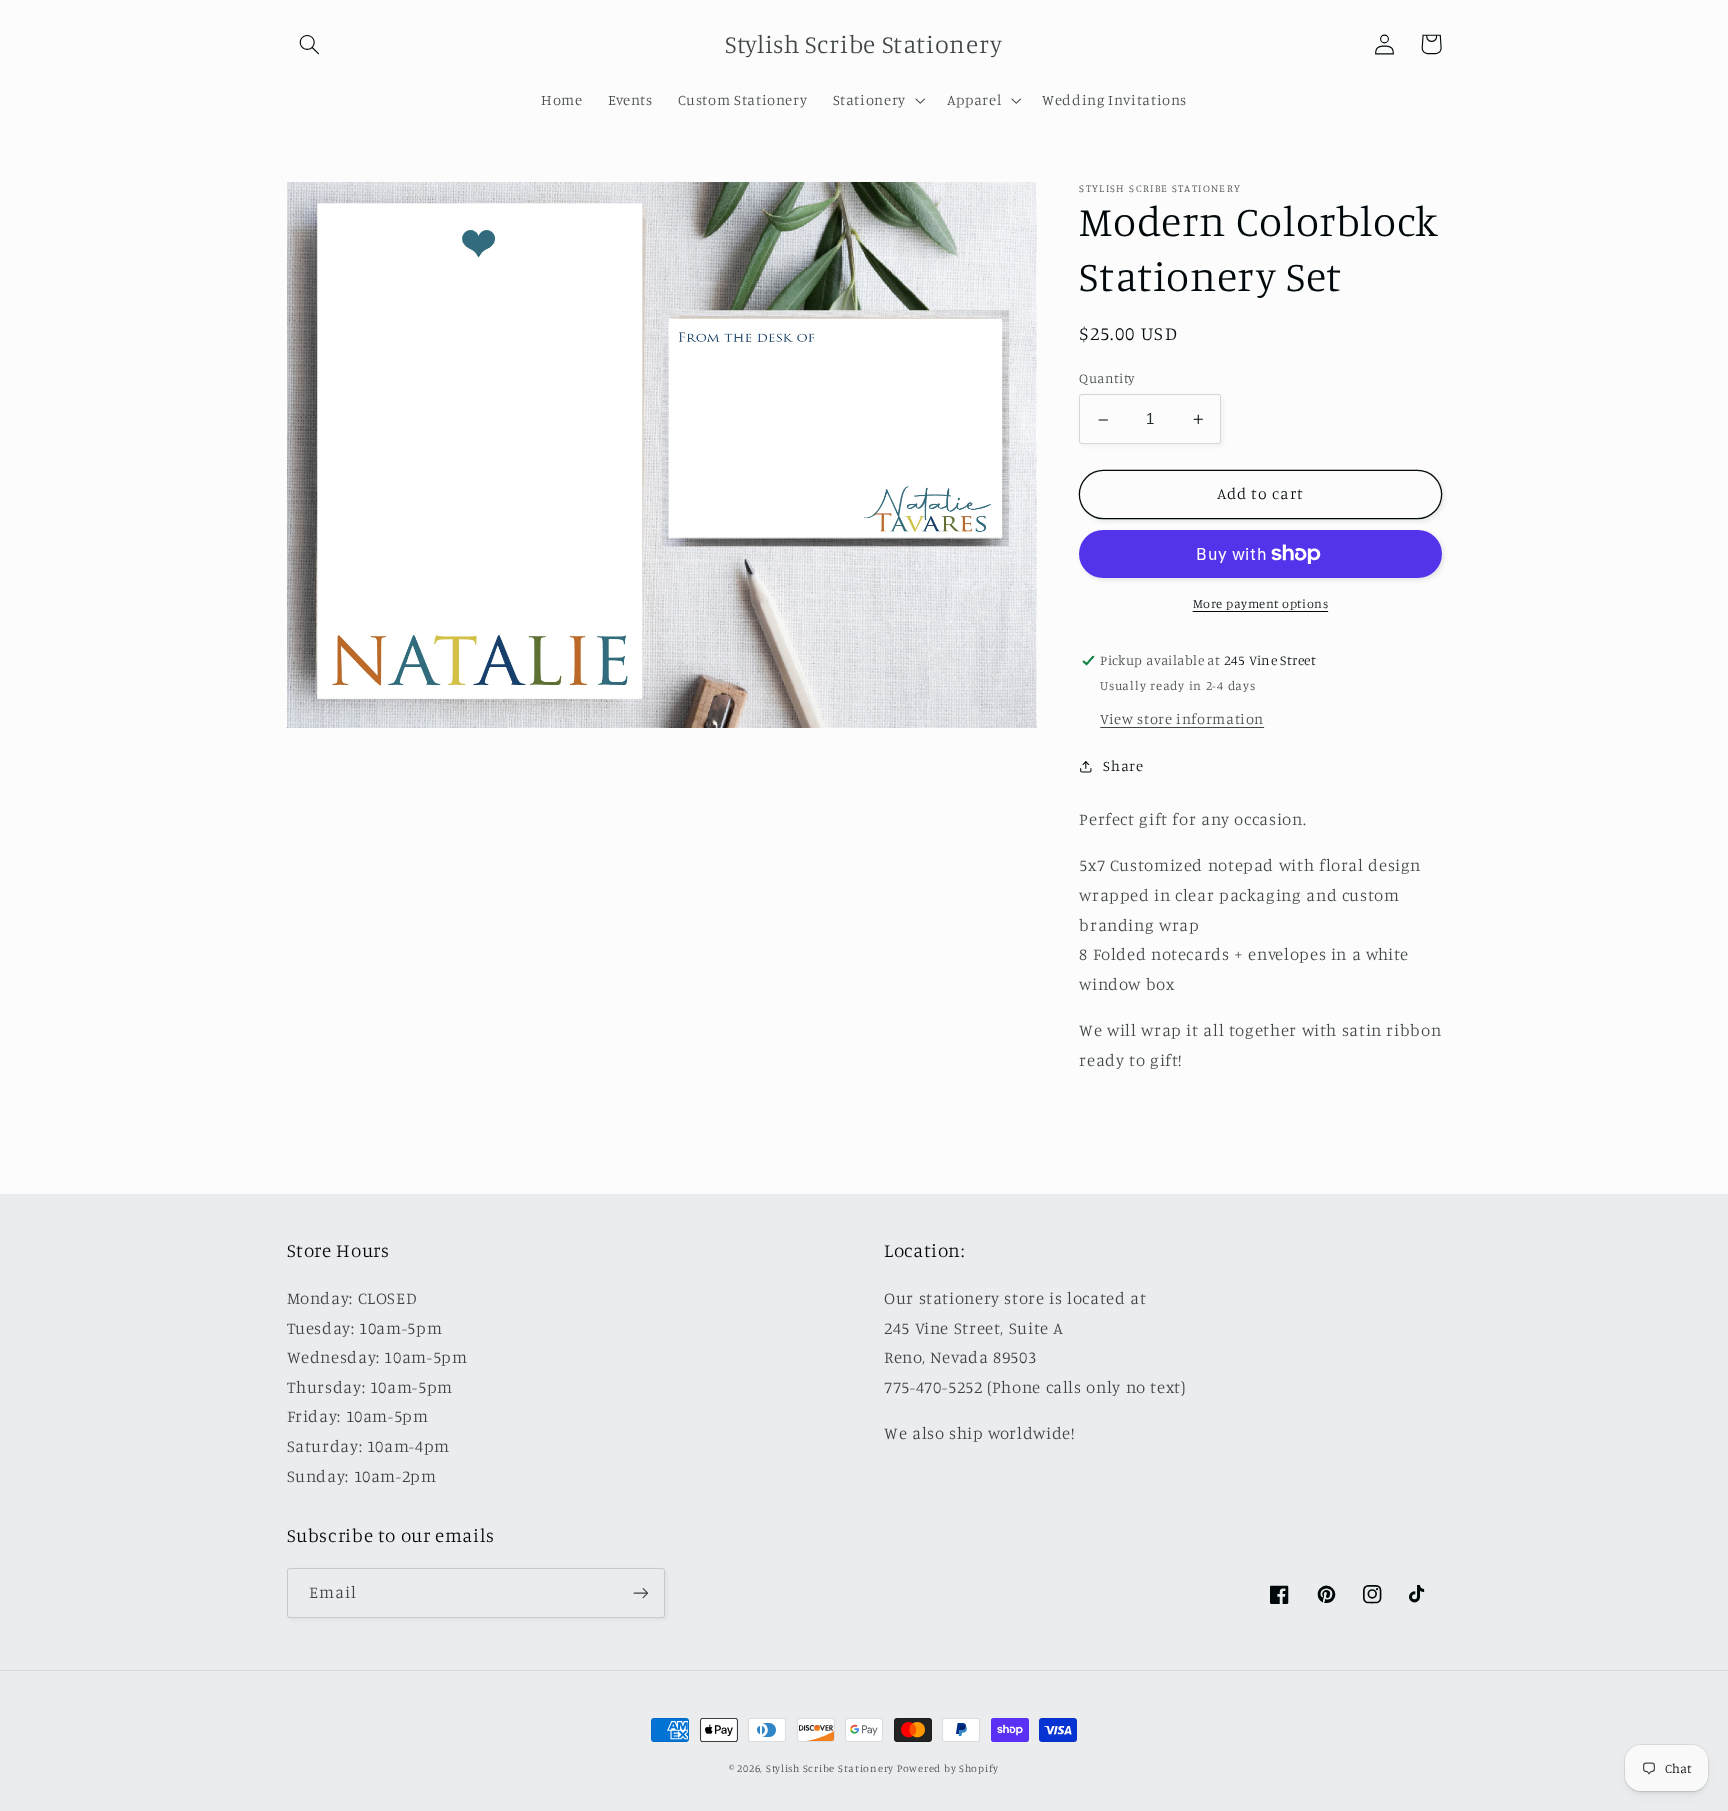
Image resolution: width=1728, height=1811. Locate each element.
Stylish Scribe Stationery (831, 1768)
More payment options (1261, 603)
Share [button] (1123, 766)
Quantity (1106, 379)
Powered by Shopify (948, 1768)
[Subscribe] (640, 1592)
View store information (1182, 718)
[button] (310, 44)
